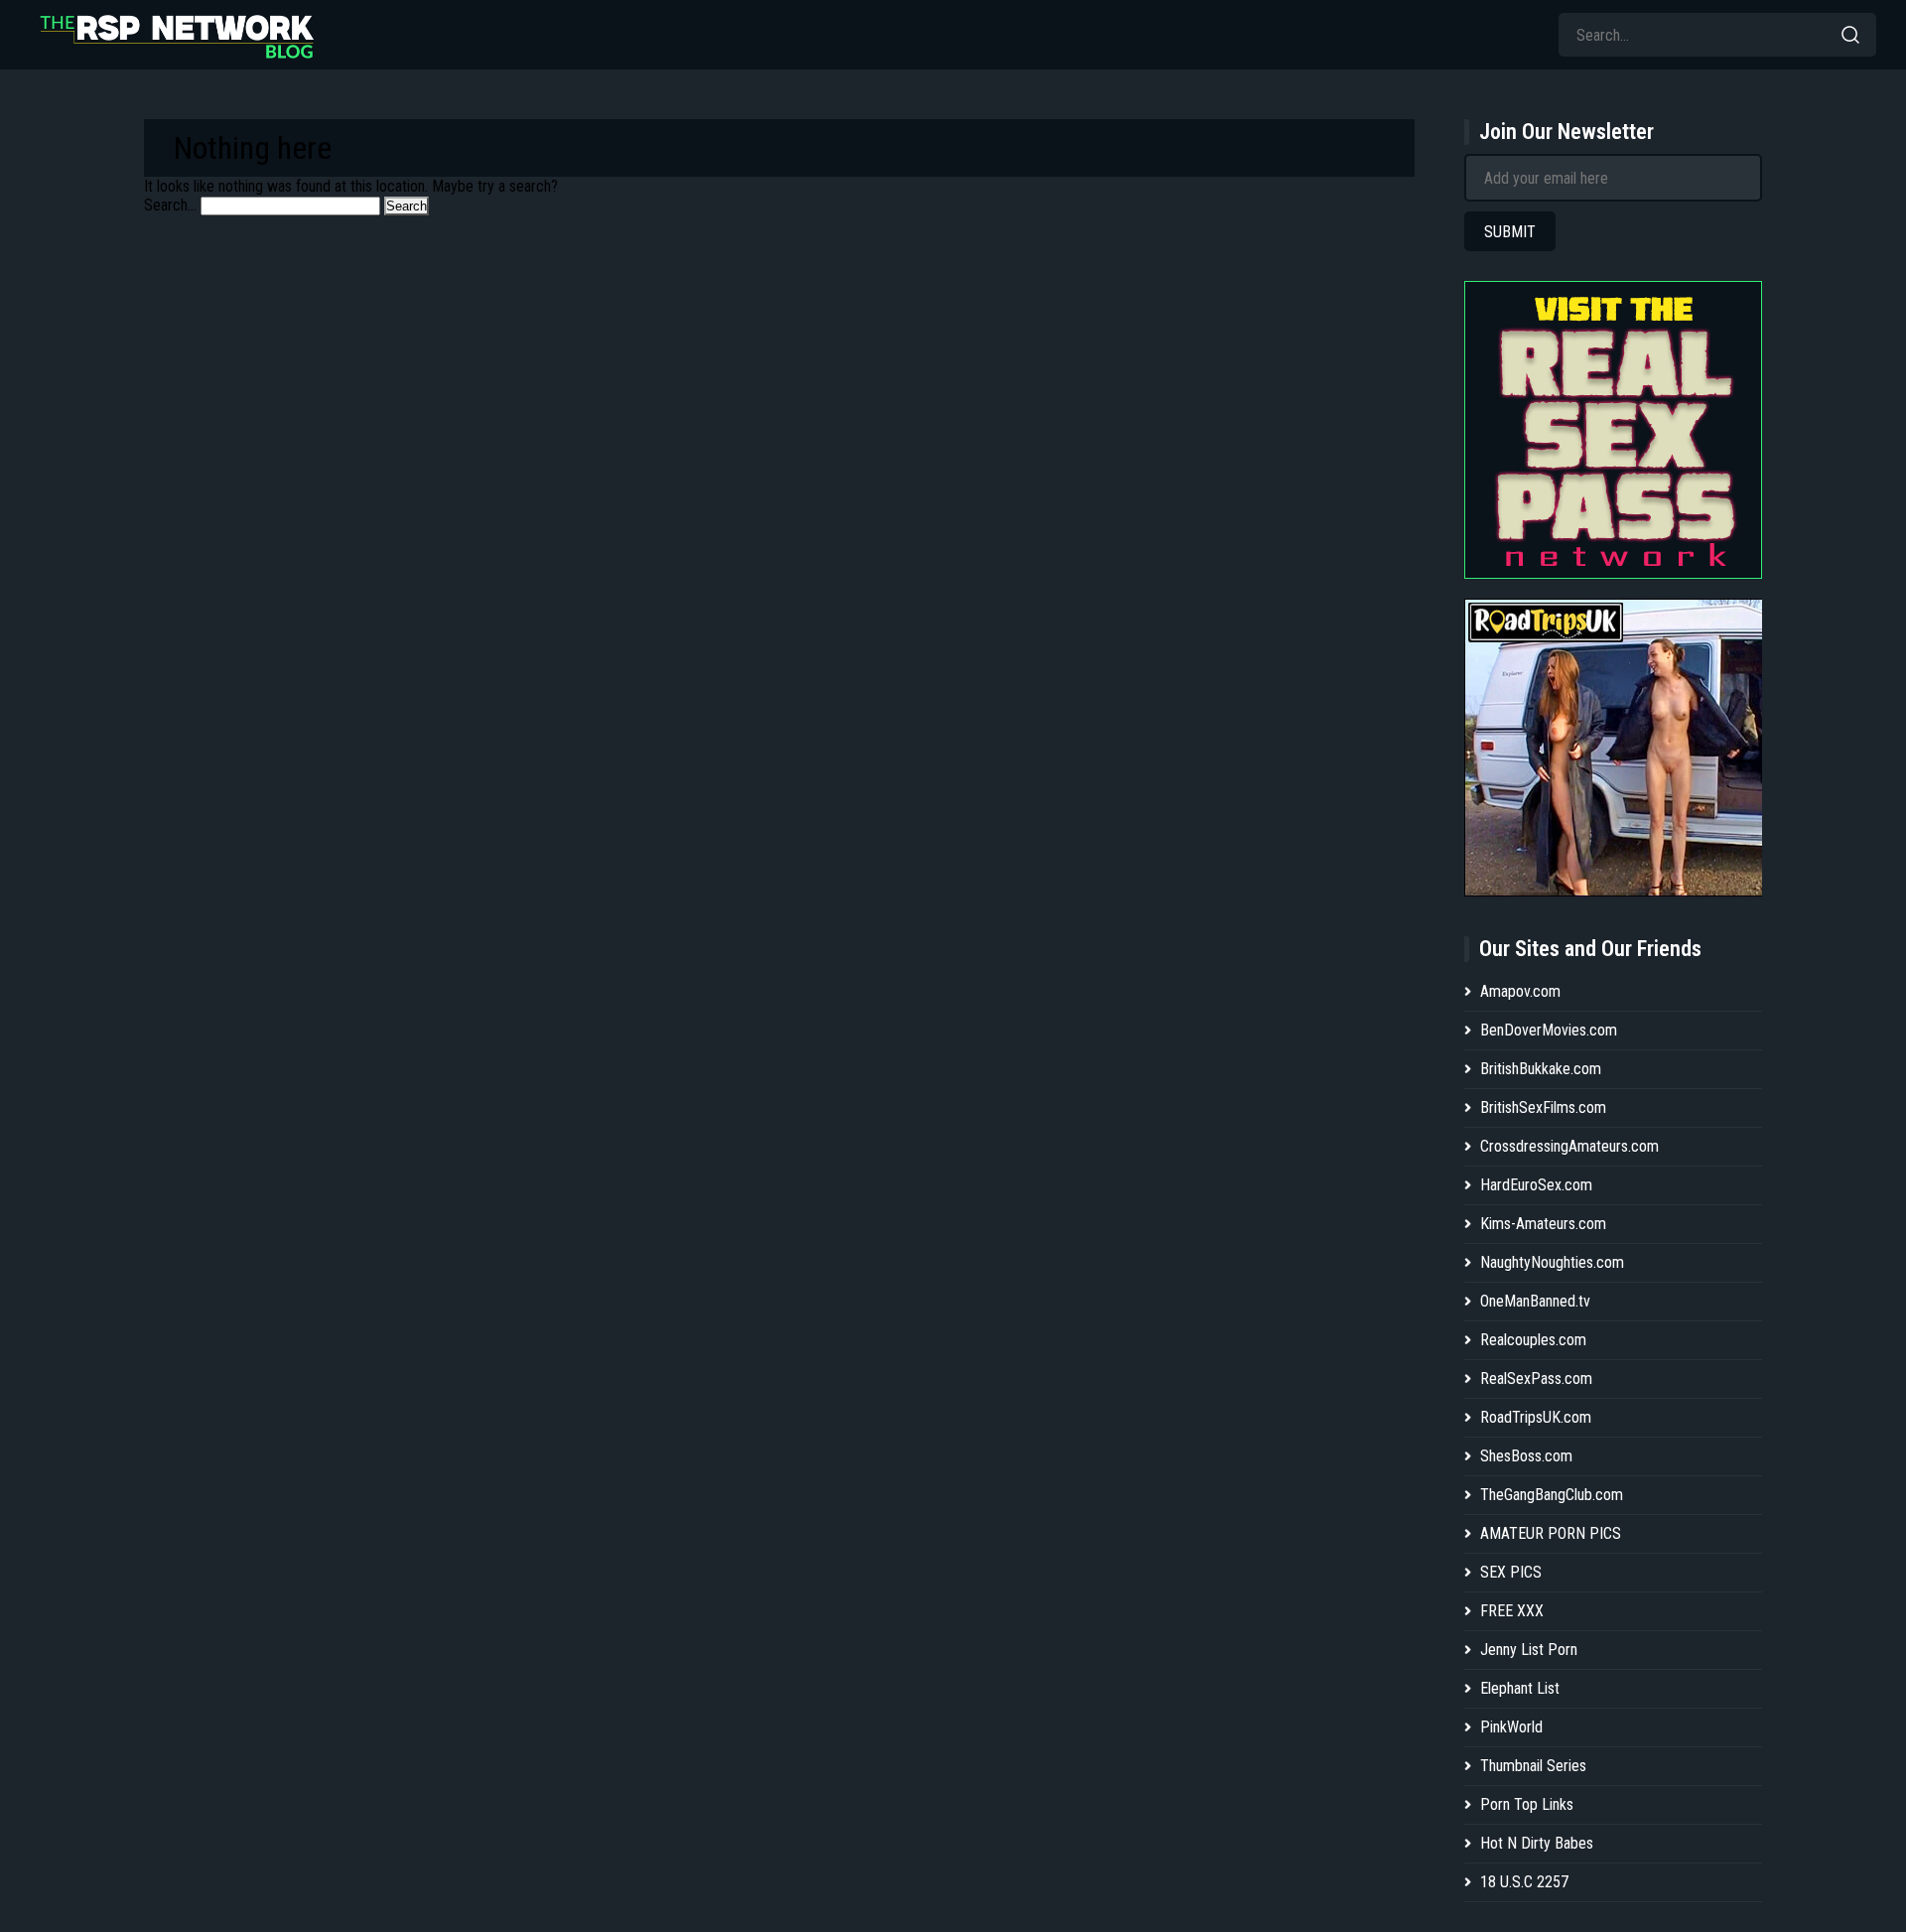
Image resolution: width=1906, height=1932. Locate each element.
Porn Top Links (1527, 1804)
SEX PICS (1511, 1572)
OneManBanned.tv (1535, 1301)
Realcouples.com (1533, 1340)
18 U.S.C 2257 (1524, 1882)
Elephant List (1520, 1688)
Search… (170, 205)
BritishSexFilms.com (1543, 1107)
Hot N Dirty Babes (1537, 1843)
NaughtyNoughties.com (1552, 1262)
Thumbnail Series (1533, 1766)
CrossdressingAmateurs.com (1569, 1146)
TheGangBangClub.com (1552, 1495)
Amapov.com (1520, 991)
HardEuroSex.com (1536, 1185)
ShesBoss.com (1526, 1456)
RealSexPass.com (1536, 1379)
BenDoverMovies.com (1549, 1030)
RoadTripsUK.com (1536, 1417)
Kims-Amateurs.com (1543, 1224)
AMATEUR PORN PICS (1551, 1533)
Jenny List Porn (1529, 1650)
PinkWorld (1511, 1727)
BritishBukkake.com (1541, 1069)
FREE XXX (1512, 1611)
